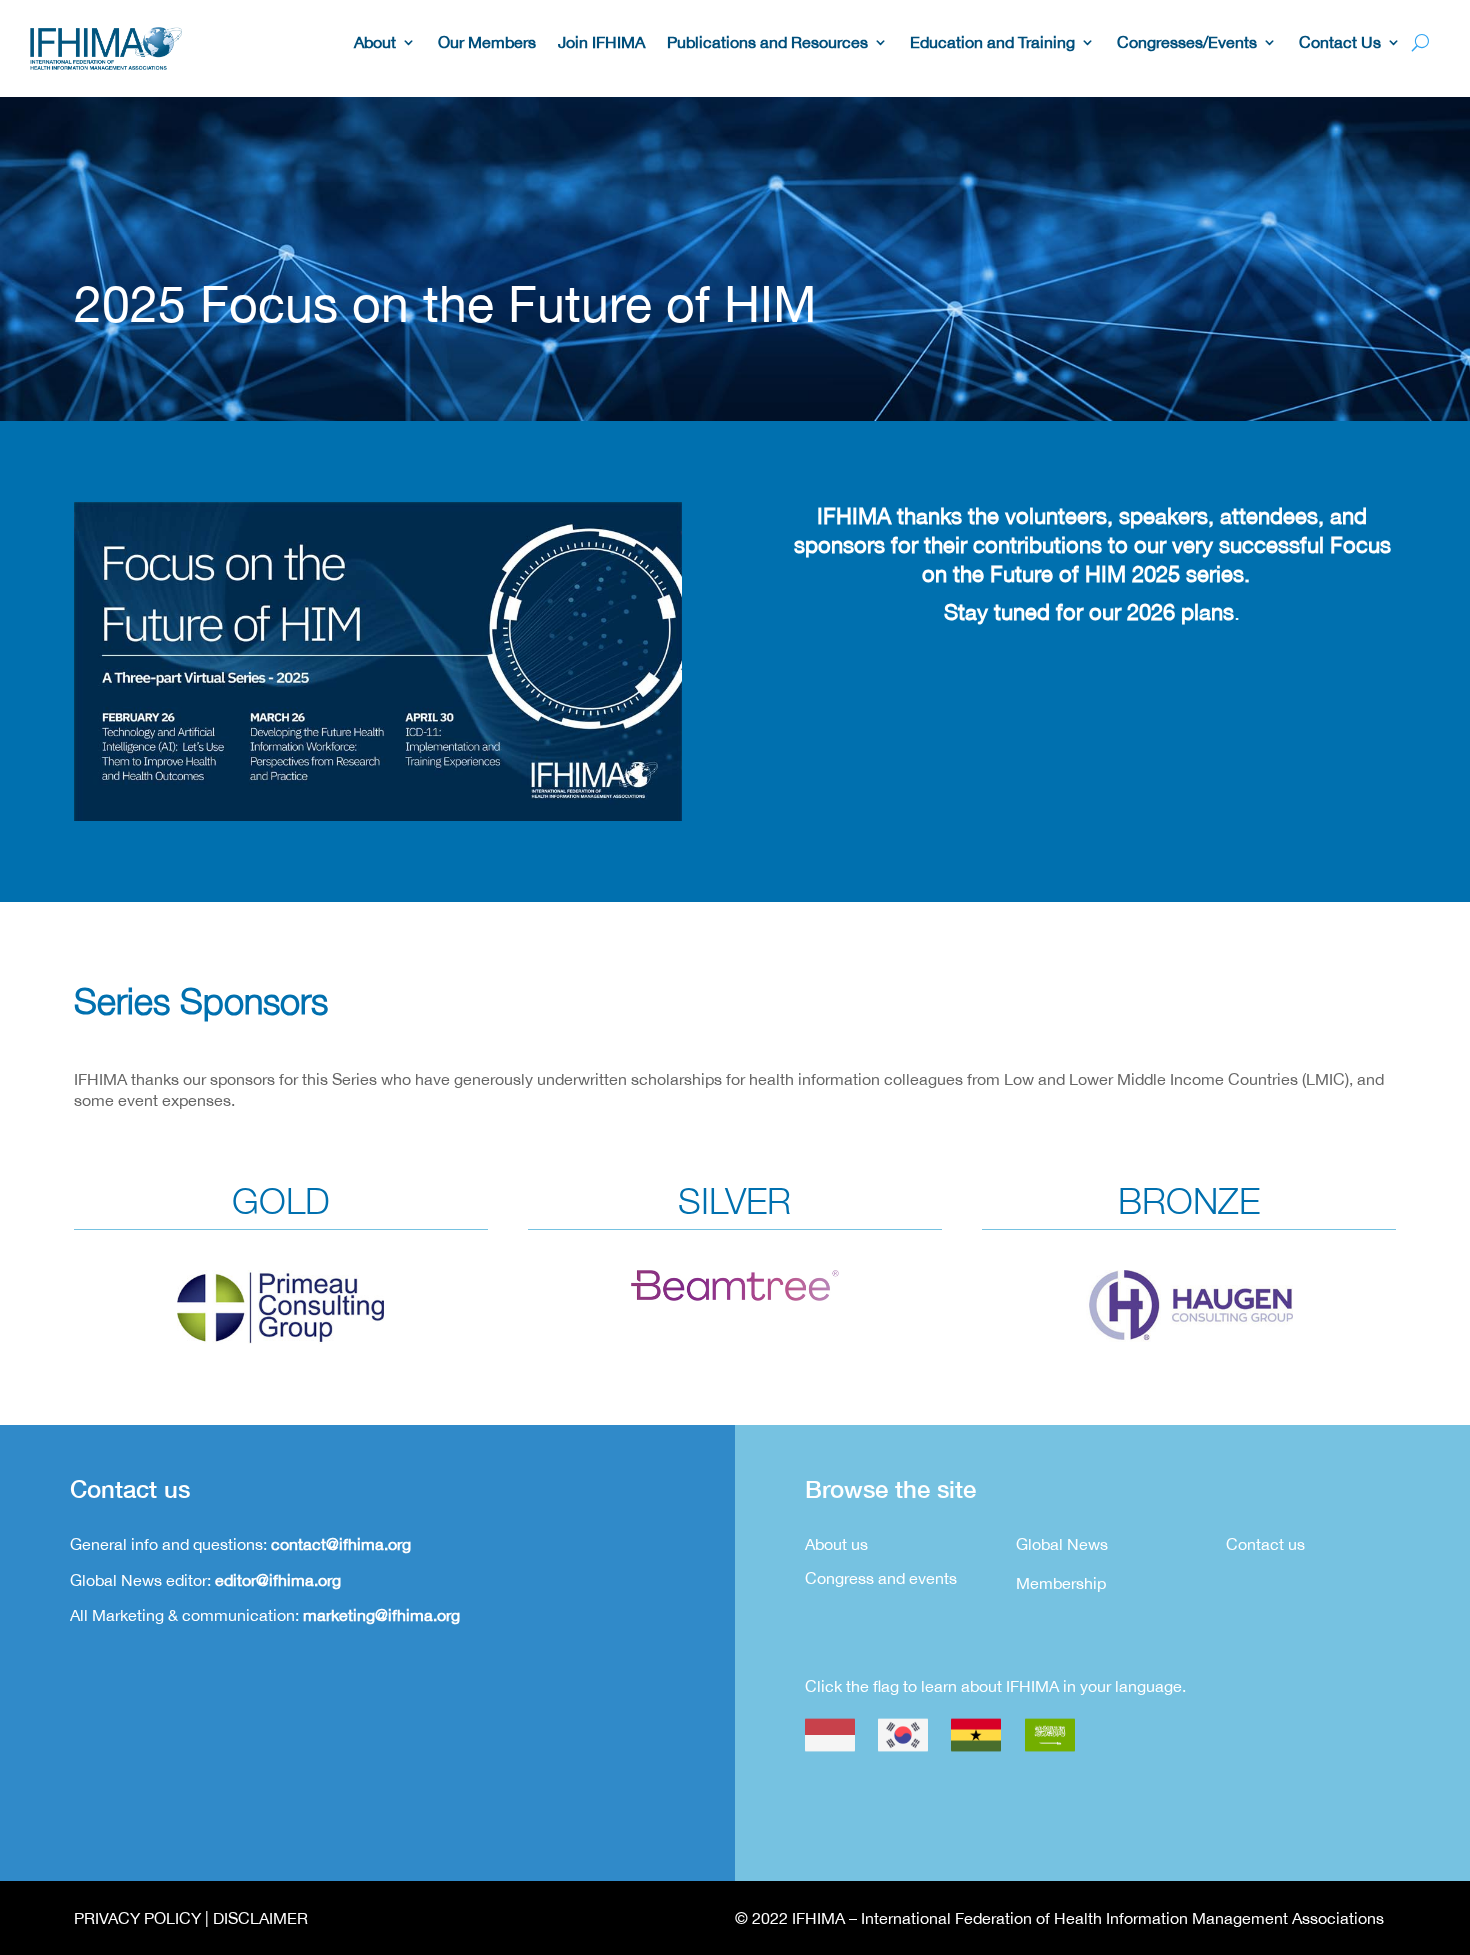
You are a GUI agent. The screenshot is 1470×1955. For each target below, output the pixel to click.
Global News (1062, 1544)
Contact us (1265, 1544)
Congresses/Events (1187, 43)
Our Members (487, 43)
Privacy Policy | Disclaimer (191, 1918)
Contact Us (1340, 43)
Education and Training (992, 43)
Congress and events (881, 1578)
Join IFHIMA (601, 43)
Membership (1061, 1583)
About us (836, 1544)
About (375, 43)
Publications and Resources (767, 43)
